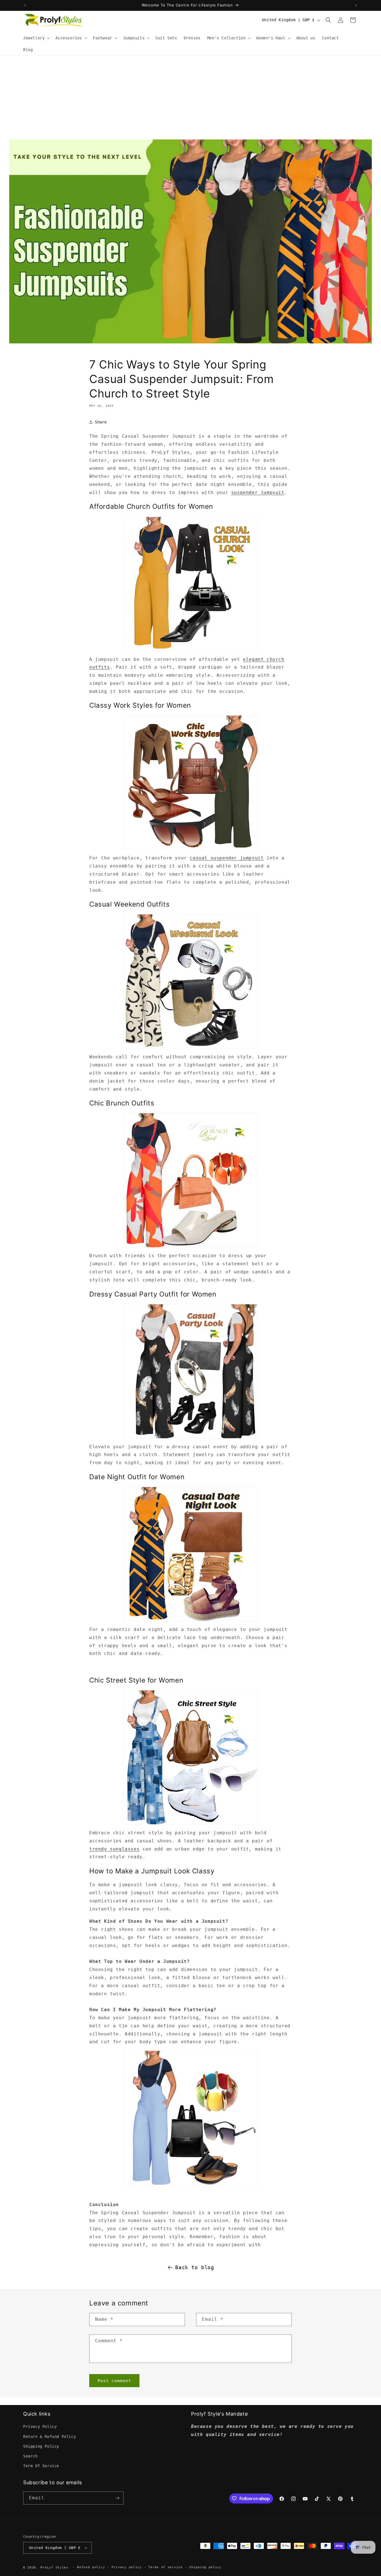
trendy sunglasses (114, 1849)
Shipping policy (205, 2567)
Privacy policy (127, 2567)
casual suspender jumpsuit (227, 858)
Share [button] (101, 422)
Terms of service (165, 2567)
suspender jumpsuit (258, 492)
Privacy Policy (40, 2426)
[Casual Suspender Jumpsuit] (191, 584)
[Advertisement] (191, 98)
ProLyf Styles (54, 2567)
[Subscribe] (117, 2498)
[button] (36, 38)
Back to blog (195, 2267)
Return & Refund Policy (50, 2437)
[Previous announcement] (25, 5)
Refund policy (91, 2567)
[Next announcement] (356, 5)
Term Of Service (41, 2466)
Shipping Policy (41, 2446)
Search (30, 2456)
